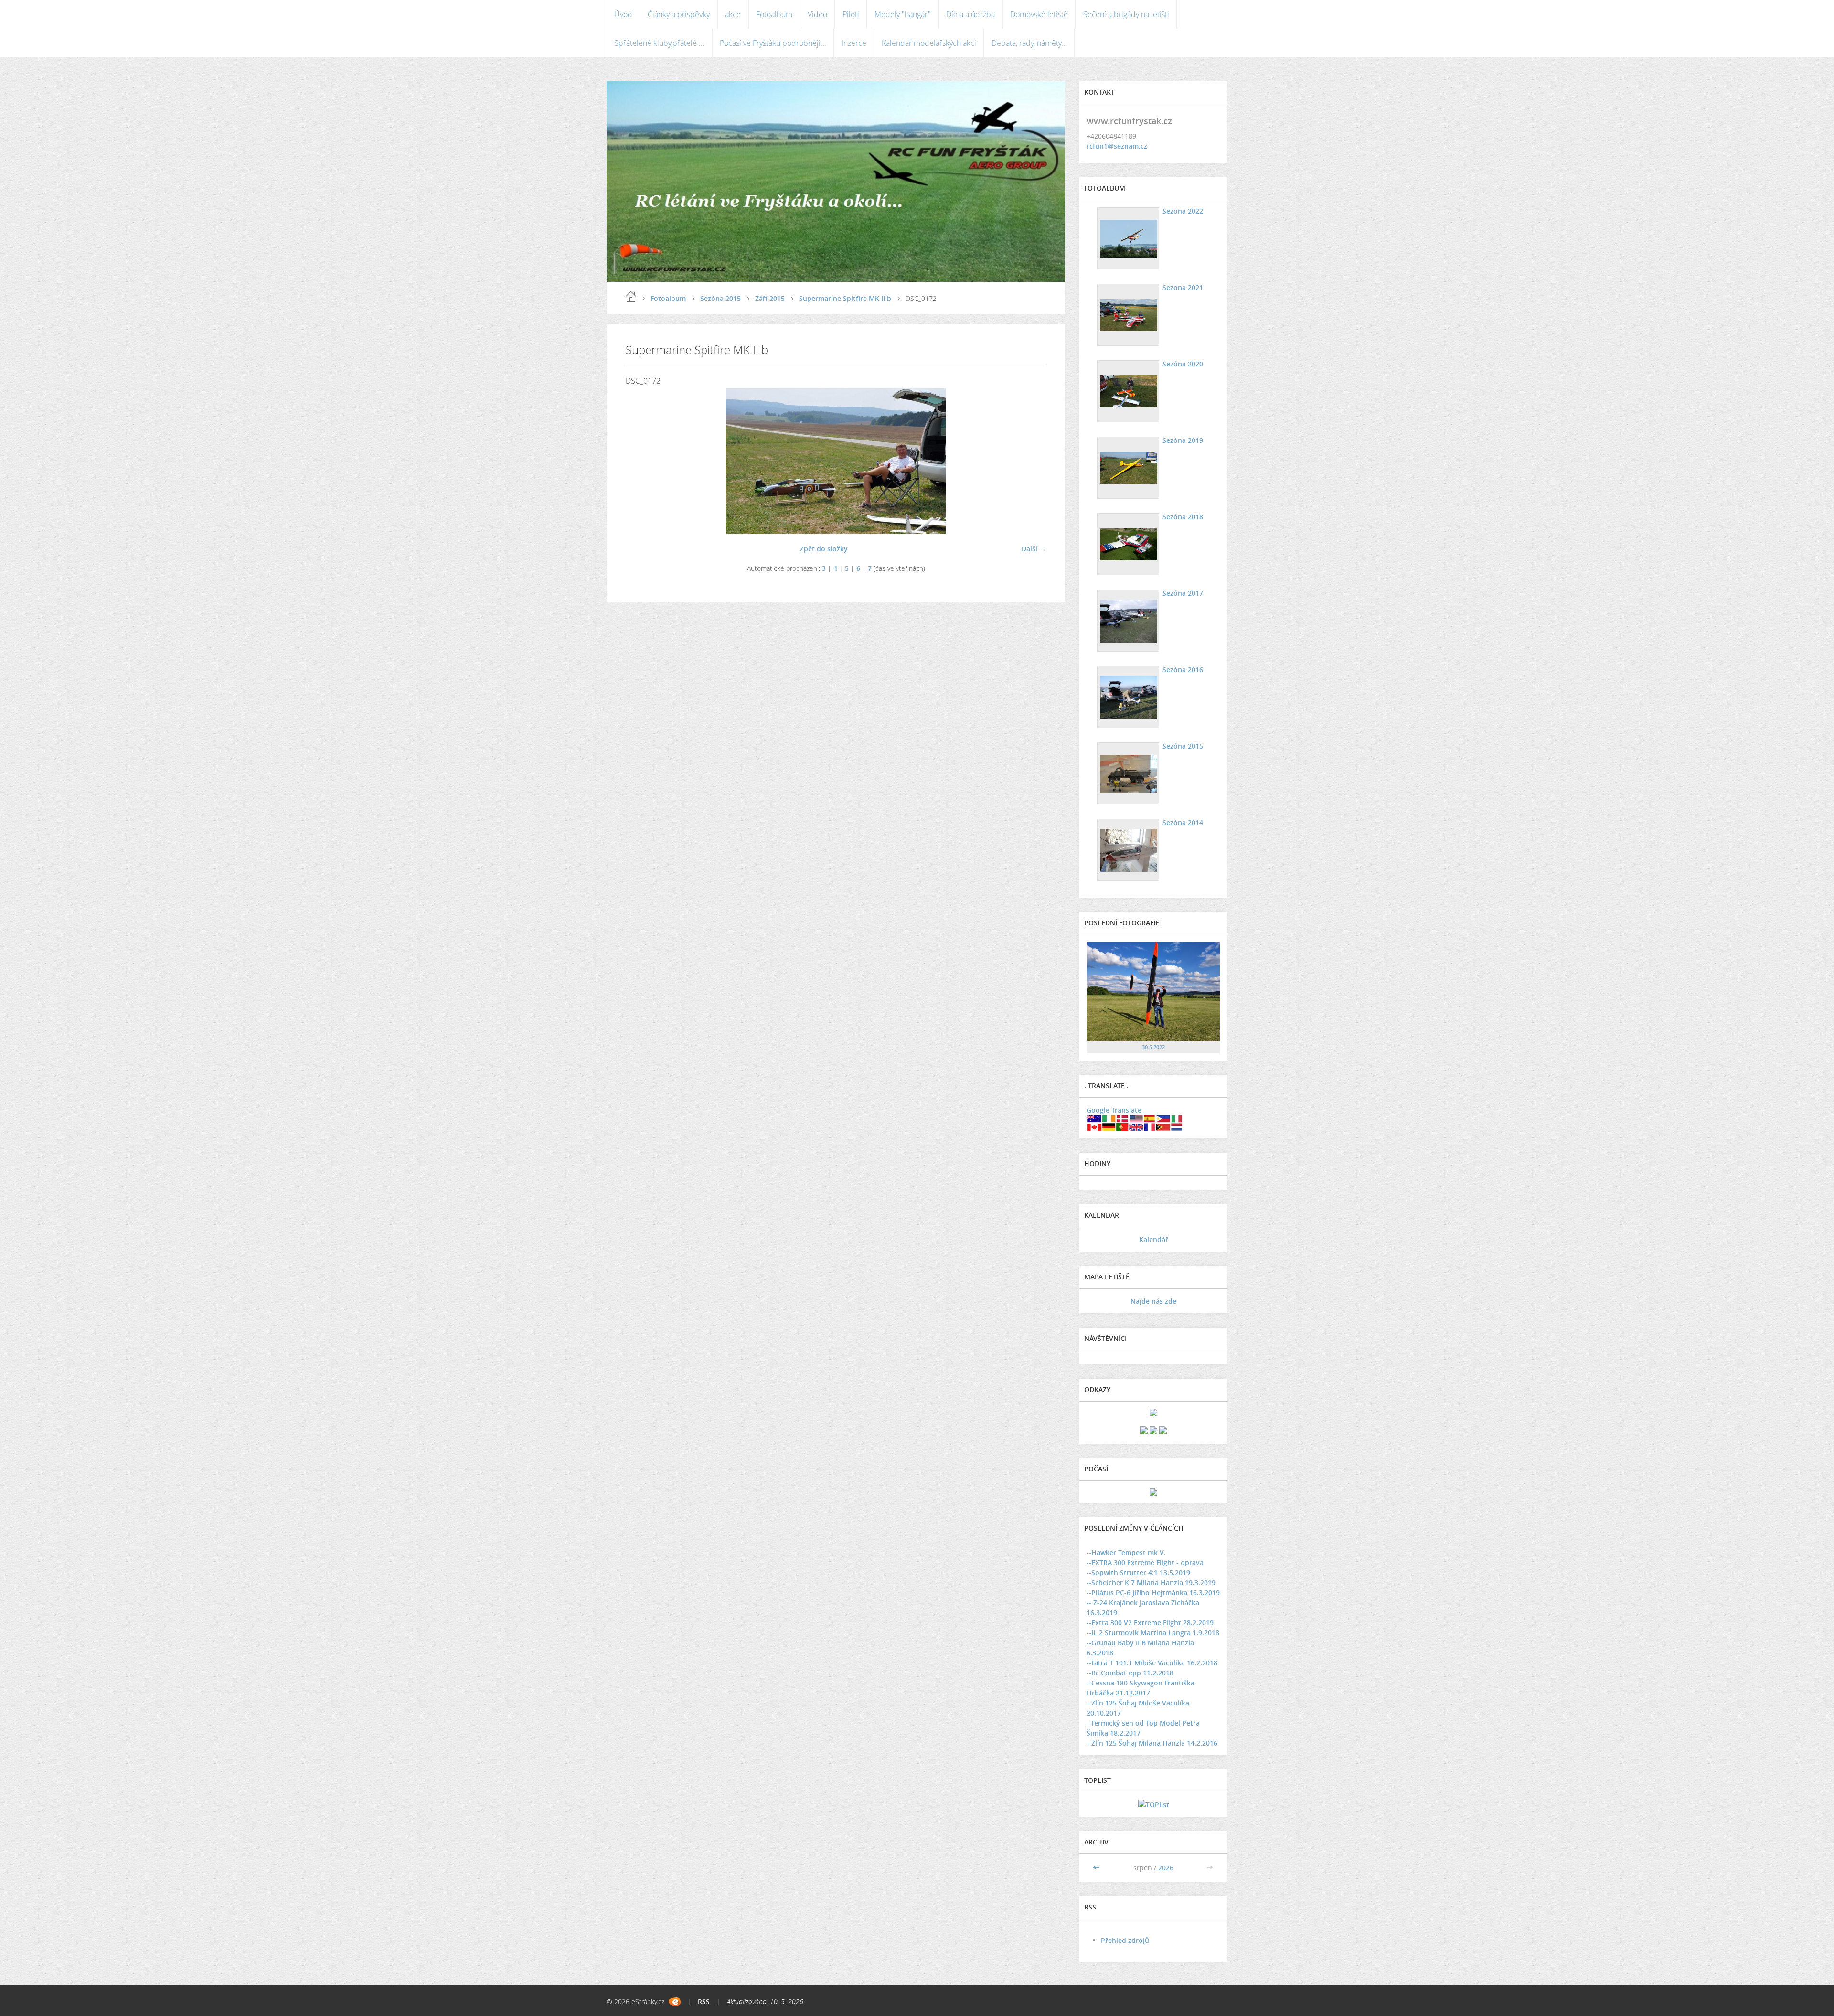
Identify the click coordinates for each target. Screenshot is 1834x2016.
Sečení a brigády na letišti (1126, 14)
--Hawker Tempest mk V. (1126, 1552)
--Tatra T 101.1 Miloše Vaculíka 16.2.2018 (1152, 1663)
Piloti (851, 14)
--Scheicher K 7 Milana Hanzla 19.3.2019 (1151, 1582)
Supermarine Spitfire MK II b (845, 298)
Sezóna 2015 (720, 298)
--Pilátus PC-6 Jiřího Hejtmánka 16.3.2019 (1153, 1592)
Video (817, 14)
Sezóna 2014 (1183, 822)
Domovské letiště (1039, 14)
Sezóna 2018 (1183, 517)
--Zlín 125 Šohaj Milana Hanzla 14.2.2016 (1152, 1743)
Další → (1034, 549)
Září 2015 (770, 298)
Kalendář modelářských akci (929, 43)
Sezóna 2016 (1183, 670)
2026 (1166, 1868)
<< (1097, 1868)
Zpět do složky (824, 549)
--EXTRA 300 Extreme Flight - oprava (1145, 1562)
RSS (704, 2001)
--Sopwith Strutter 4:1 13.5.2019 (1138, 1572)
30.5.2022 (1153, 1047)
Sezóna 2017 (1183, 593)
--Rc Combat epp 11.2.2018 (1130, 1673)
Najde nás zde (1153, 1301)
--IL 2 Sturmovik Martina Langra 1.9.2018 (1153, 1633)
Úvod (623, 14)
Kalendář (1154, 1239)
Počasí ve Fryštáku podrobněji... (773, 43)
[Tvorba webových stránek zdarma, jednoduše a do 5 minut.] (675, 2002)
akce (733, 14)
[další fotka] (1030, 461)
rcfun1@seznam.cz (1117, 146)
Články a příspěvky (679, 14)
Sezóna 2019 (1183, 440)
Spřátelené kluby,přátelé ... (659, 43)
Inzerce (854, 43)
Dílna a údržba (970, 14)
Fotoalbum (774, 14)
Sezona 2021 (1183, 287)
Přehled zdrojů (1125, 1940)
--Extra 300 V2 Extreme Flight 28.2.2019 (1150, 1623)
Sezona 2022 (1183, 211)
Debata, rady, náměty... (1029, 43)
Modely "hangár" (903, 14)
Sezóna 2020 (1183, 364)
